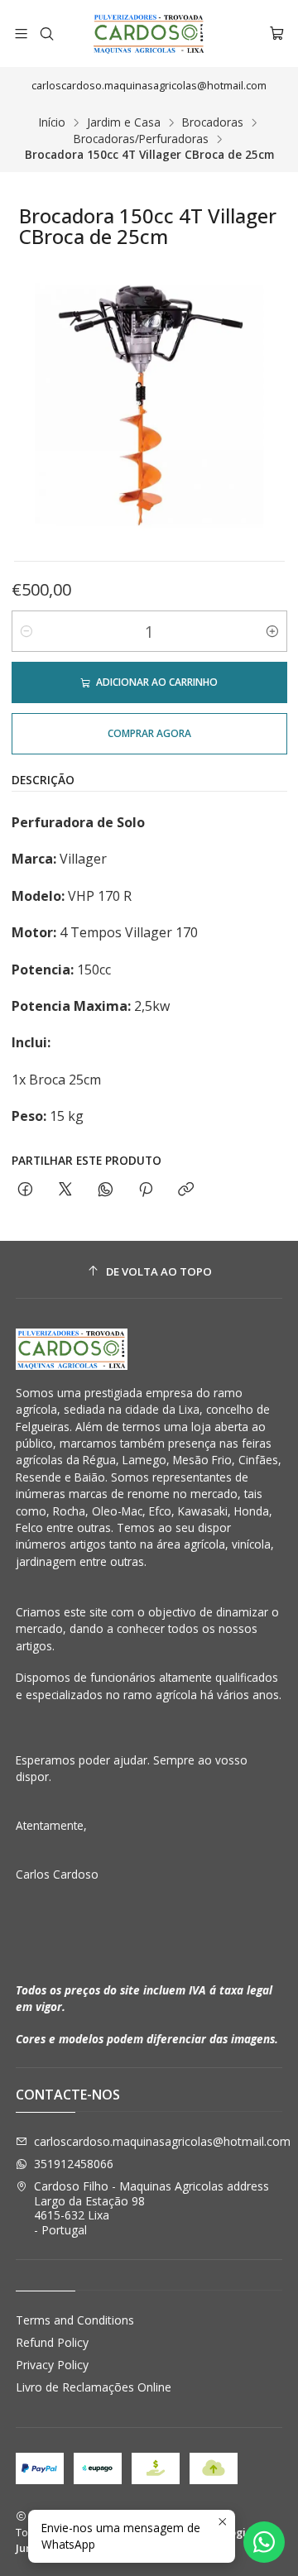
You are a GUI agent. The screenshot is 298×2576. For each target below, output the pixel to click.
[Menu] (21, 34)
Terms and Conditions (75, 2320)
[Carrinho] (277, 34)
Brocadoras (213, 122)
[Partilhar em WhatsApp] (106, 1190)
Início (52, 122)
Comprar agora (149, 733)
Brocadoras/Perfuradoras (141, 139)
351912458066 (74, 2164)
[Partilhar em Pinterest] (146, 1190)
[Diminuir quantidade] (26, 631)
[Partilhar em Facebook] (25, 1190)
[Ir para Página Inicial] (149, 34)
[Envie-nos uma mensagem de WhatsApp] (264, 2542)
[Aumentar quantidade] (272, 631)
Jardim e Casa (124, 122)
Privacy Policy (52, 2365)
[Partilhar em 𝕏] (65, 1190)
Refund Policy (52, 2342)
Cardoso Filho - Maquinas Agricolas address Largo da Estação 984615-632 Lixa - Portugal (151, 2208)
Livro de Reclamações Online (94, 2387)
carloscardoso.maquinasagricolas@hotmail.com (162, 2141)
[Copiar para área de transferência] (186, 1190)
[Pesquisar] (46, 34)
